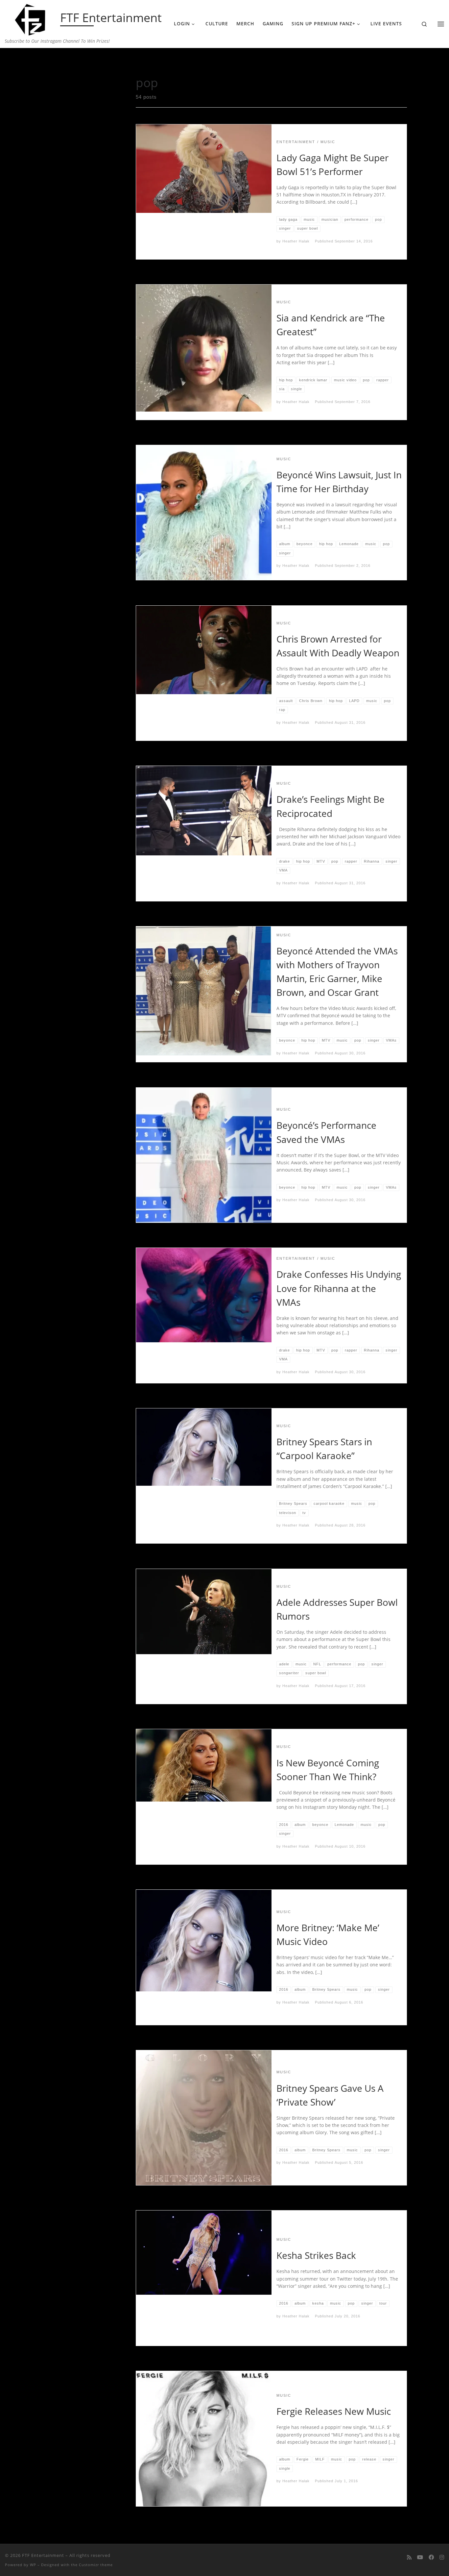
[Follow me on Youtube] (420, 2557)
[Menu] (441, 24)
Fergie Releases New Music (334, 2411)
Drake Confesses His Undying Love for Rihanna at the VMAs (339, 1288)
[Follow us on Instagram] (442, 2557)
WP (33, 2565)
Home (48, 61)
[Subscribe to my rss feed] (409, 2557)
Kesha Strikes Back (316, 2255)
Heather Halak (296, 241)
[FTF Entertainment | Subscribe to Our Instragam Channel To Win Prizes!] (31, 18)
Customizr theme (96, 2565)
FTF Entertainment (43, 2555)
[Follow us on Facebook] (431, 2557)
